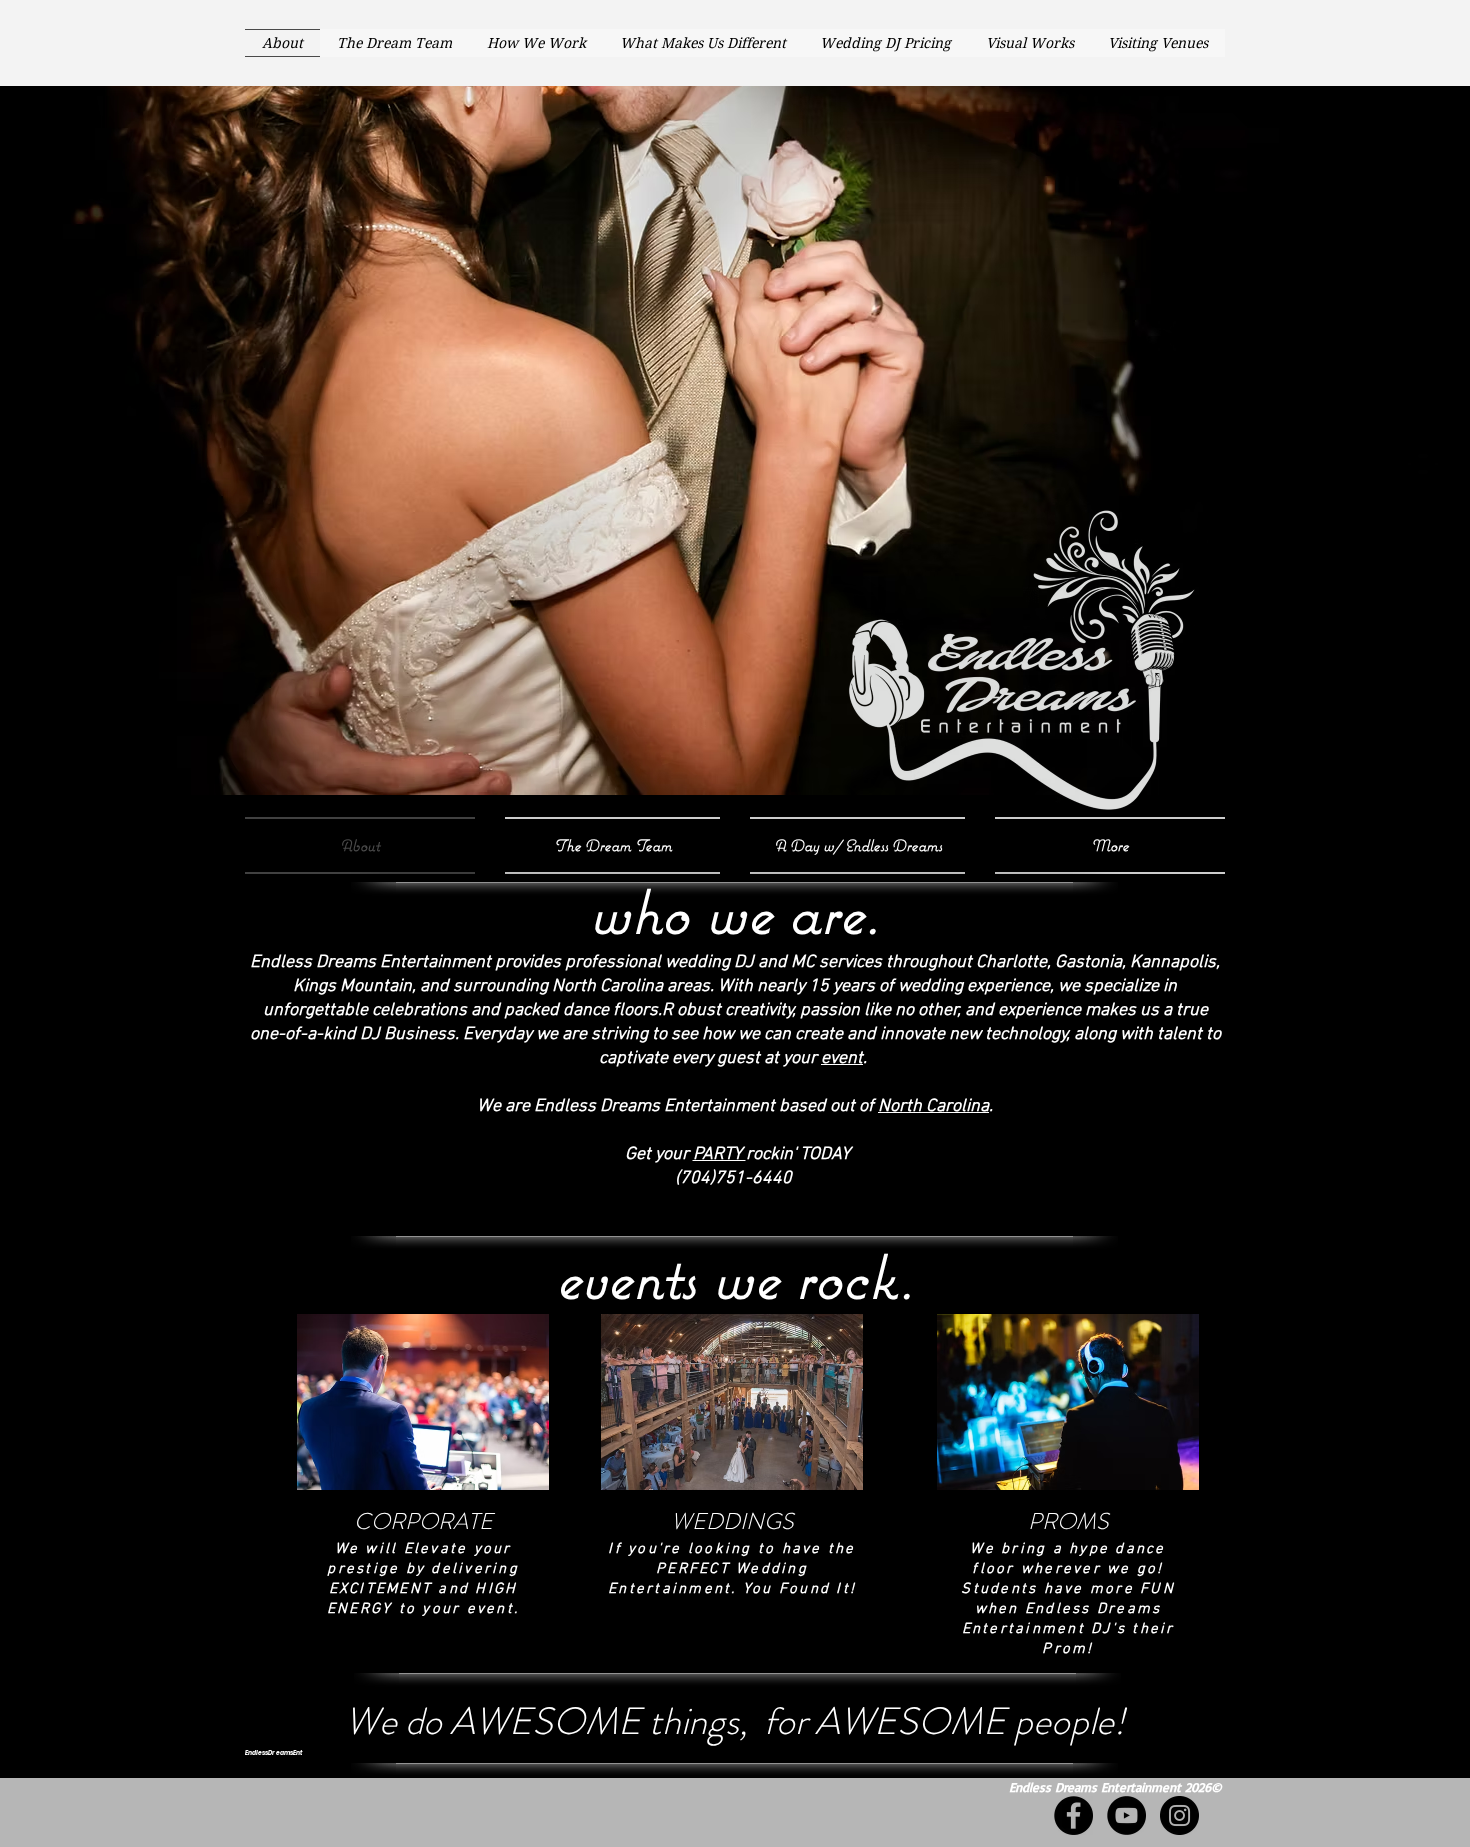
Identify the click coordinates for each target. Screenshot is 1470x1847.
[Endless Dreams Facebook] (1073, 1815)
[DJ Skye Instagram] (1179, 1815)
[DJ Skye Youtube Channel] (1126, 1815)
